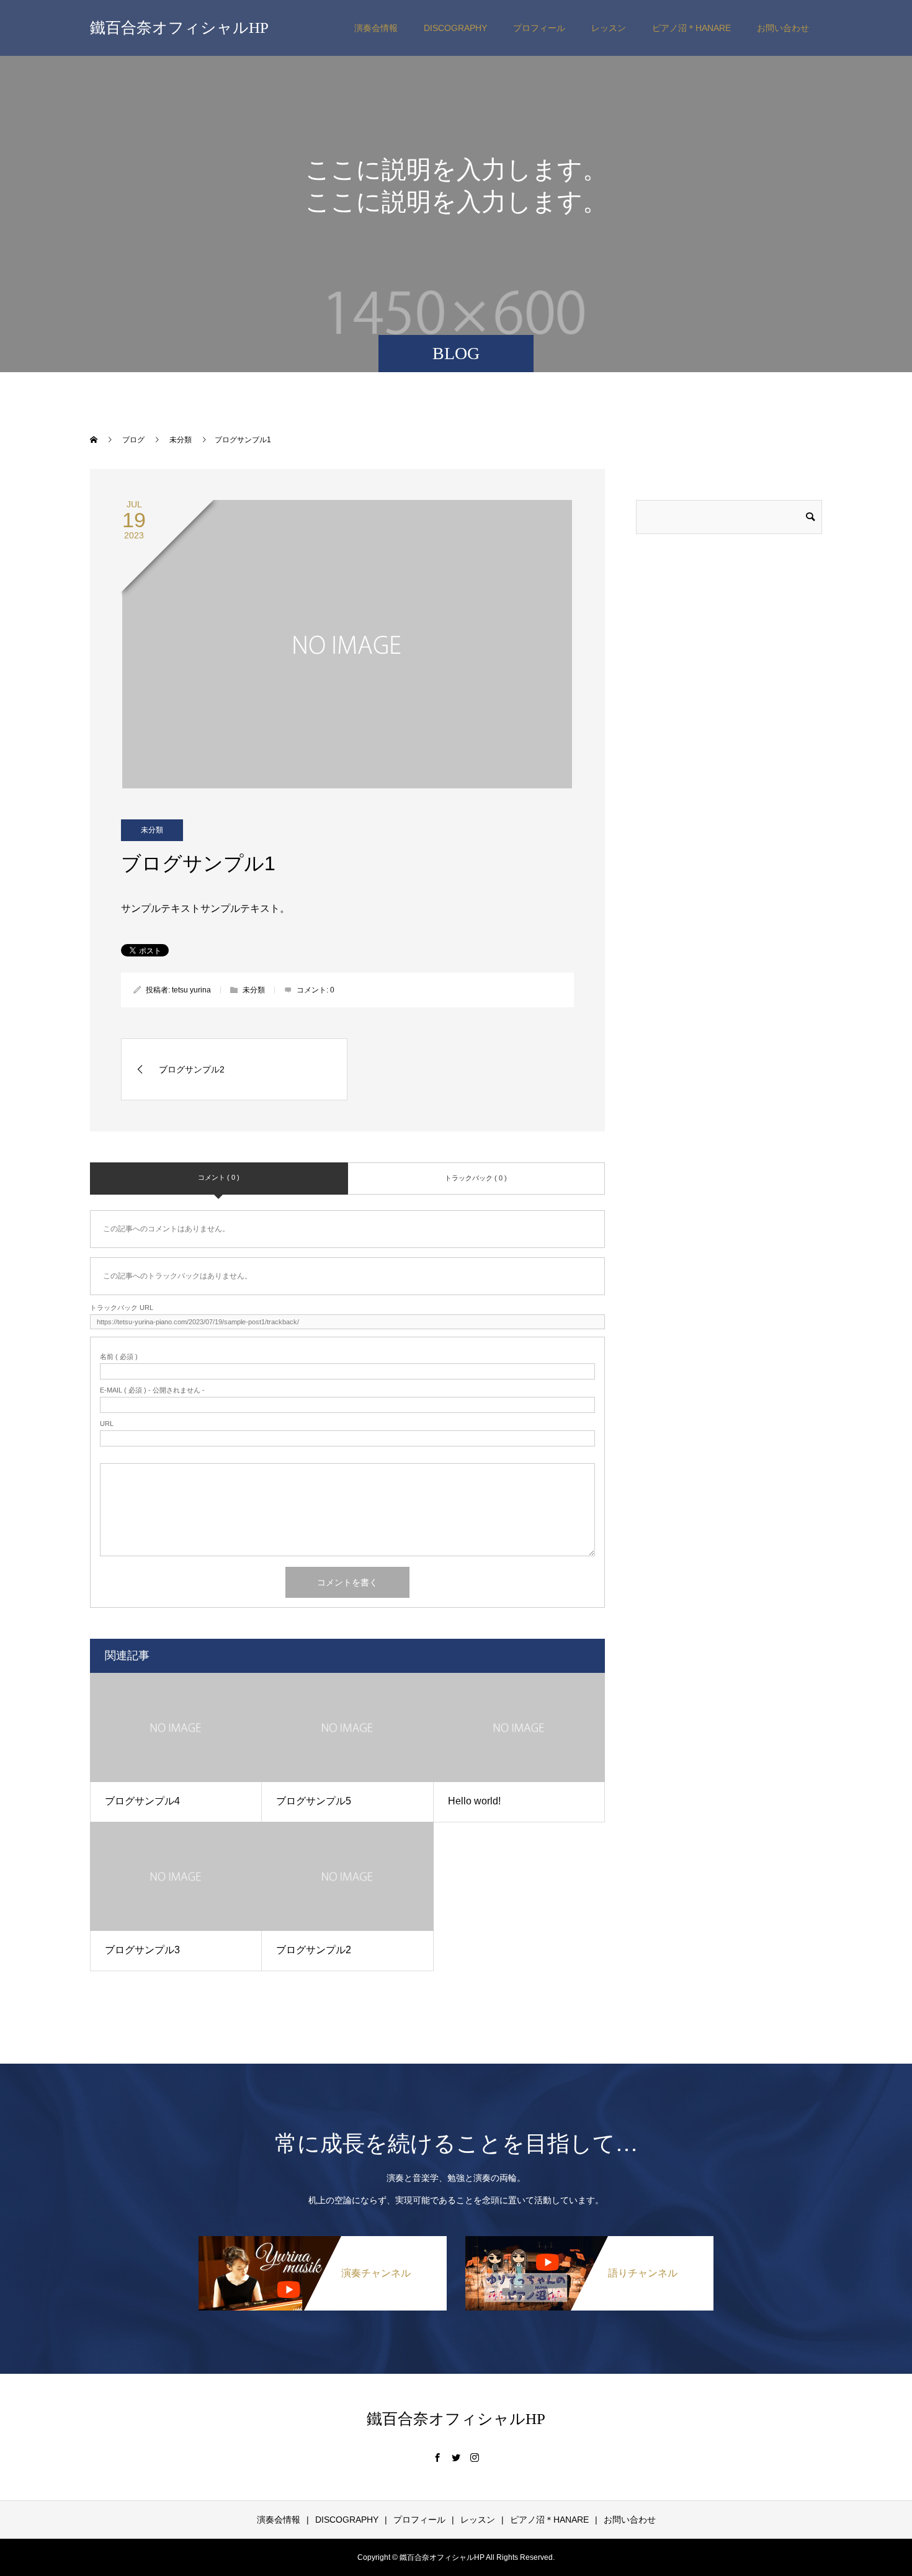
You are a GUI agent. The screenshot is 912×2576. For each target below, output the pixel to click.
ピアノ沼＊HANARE (691, 28)
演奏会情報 (376, 28)
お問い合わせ (783, 28)
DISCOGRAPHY (455, 28)
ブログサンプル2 (314, 1950)
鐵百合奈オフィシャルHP (179, 28)
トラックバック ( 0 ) (476, 1178)
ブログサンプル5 (314, 1801)
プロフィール (539, 28)
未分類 (152, 830)
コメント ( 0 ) (219, 1177)
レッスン (609, 28)
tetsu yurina (191, 990)
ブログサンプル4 (142, 1801)
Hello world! (474, 1801)
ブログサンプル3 (142, 1950)
